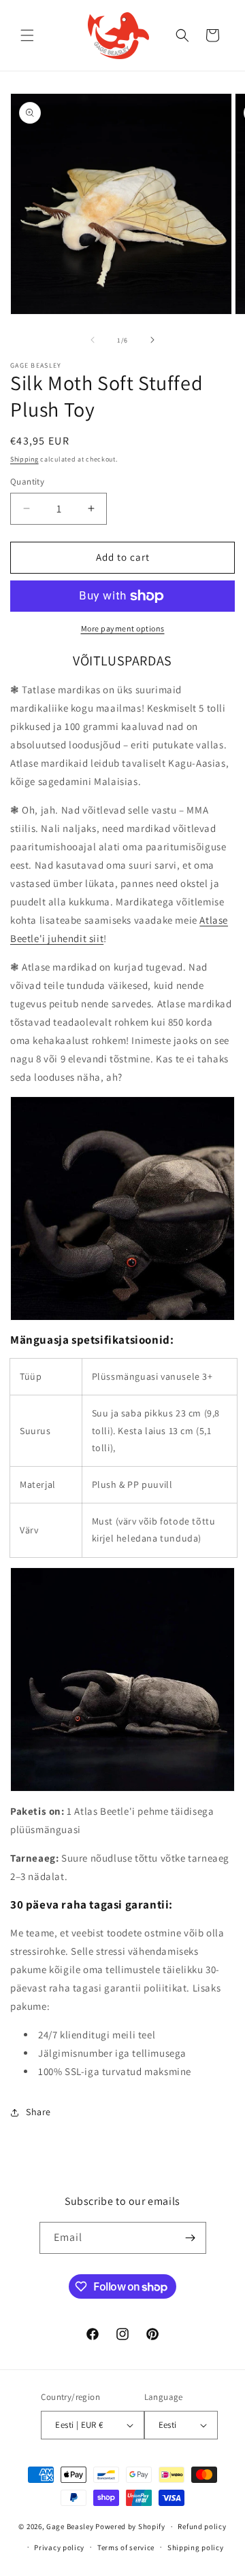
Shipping (24, 459)
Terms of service (126, 2547)
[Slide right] (152, 340)
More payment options (123, 628)
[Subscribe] (191, 2238)
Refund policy (202, 2526)
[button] (27, 35)
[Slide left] (93, 340)
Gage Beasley (70, 2526)
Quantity (27, 482)
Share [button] (38, 2112)
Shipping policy (196, 2547)
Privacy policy (59, 2547)
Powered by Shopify (130, 2526)
